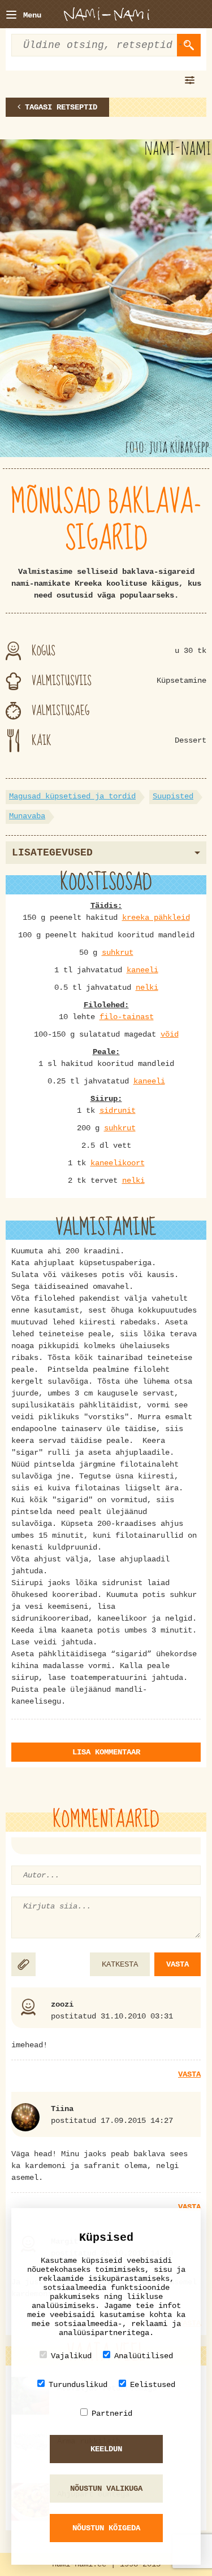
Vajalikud (71, 2356)
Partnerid (112, 2413)
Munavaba (27, 816)
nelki (147, 988)
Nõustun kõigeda (106, 2528)
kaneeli (142, 970)
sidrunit (118, 1111)
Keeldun (106, 2449)
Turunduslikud (78, 2385)
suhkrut (118, 953)
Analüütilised (144, 2356)
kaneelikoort (118, 1163)
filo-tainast (127, 1017)
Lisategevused (52, 853)
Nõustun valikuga (106, 2489)
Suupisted (173, 796)
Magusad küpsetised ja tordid (72, 796)
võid (170, 1034)
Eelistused (153, 2385)
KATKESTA (120, 1964)
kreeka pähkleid (156, 918)
